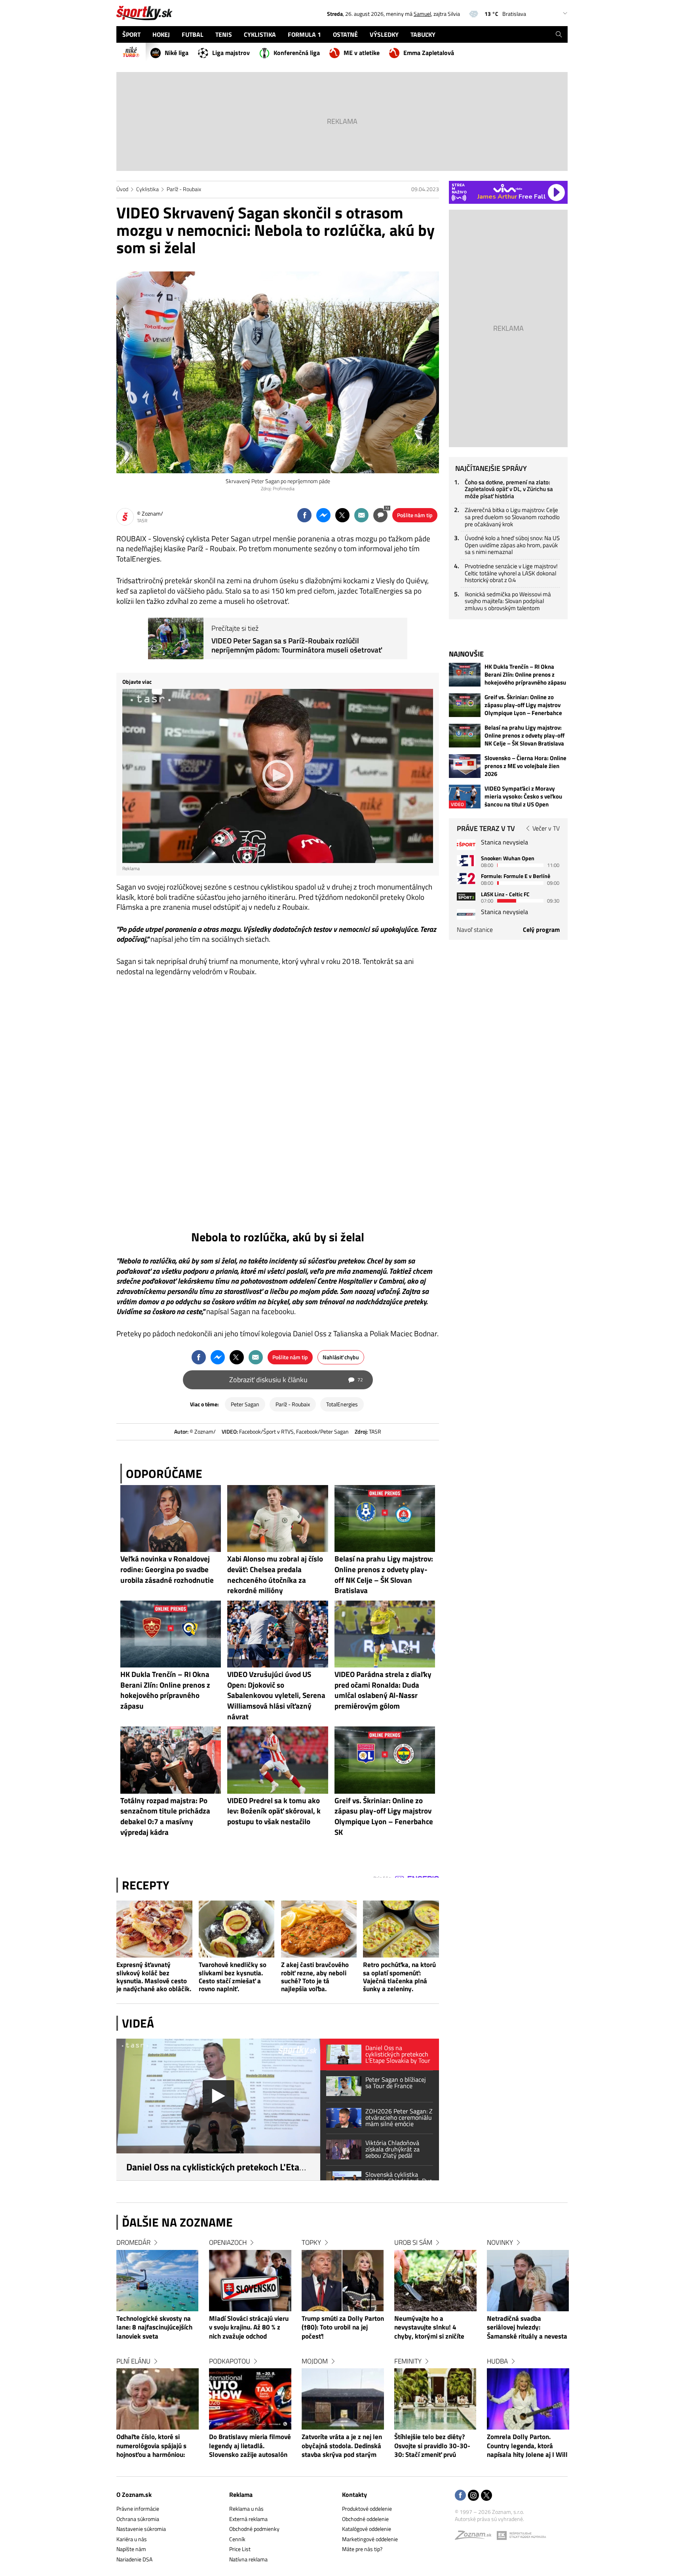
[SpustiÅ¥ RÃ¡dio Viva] (508, 188)
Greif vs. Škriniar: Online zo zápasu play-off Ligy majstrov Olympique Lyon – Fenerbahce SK (523, 705)
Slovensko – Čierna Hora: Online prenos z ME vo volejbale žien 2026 (525, 766)
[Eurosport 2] (466, 878)
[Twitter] (486, 2496)
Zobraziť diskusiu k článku (296, 1380)
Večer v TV (546, 828)
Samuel (422, 14)
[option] (158, 2356)
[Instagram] (473, 2496)
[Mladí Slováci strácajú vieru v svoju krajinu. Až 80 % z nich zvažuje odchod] (250, 2281)
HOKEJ (161, 34)
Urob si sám (413, 2242)
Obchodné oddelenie (365, 2519)
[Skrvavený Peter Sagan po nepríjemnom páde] (278, 372)
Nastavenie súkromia (141, 2529)
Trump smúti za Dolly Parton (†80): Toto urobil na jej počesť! (343, 2328)
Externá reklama (248, 2519)
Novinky (500, 2242)
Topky (311, 2242)
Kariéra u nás (132, 2539)
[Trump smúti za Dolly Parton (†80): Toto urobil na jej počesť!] (343, 2281)
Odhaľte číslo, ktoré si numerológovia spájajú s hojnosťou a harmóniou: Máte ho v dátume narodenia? (151, 2446)
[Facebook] (460, 2496)
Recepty (146, 1885)
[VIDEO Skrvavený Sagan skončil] (278, 1107)
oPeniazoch (228, 2242)
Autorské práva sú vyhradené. (489, 2519)
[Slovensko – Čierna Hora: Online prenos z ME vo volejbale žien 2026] (465, 766)
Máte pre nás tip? (362, 2549)
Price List (240, 2549)
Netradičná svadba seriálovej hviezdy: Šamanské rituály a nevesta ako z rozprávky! (527, 2328)
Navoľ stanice (475, 929)
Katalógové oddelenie (367, 2529)
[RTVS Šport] (466, 845)
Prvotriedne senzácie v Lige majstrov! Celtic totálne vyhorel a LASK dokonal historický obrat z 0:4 (511, 573)
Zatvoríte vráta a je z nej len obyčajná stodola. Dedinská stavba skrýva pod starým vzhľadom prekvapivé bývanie (342, 2446)
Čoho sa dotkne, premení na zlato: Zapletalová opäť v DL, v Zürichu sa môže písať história (509, 489)
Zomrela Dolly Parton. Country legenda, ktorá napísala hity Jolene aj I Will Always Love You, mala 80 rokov (527, 2446)
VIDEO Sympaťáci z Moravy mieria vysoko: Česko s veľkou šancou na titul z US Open (523, 797)
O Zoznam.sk (134, 2494)
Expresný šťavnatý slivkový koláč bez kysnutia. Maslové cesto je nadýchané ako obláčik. (154, 1977)
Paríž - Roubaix (184, 189)
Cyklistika (147, 189)
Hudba (497, 2361)
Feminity (408, 2361)
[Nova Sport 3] (466, 896)
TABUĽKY (423, 34)
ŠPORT (131, 34)
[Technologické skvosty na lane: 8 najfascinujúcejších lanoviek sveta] (158, 2281)
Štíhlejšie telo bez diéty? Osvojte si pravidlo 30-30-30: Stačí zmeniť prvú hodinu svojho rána (432, 2446)
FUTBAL (193, 34)
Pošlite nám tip (415, 515)
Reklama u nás (246, 2509)
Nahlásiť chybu (341, 1357)
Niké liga (177, 53)
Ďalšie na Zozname (177, 2222)
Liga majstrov (231, 53)
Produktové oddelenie (367, 2509)
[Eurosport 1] (466, 860)
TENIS (224, 34)
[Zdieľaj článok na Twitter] (342, 515)
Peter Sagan (245, 1404)
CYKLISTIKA (260, 34)
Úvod (122, 189)
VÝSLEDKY (384, 34)
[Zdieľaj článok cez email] (361, 515)
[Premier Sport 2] (466, 914)
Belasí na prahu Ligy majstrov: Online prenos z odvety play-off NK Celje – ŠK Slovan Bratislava (524, 736)
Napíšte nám (131, 2549)
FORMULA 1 (304, 34)
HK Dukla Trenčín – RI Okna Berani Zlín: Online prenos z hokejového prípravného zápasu (525, 675)
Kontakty (354, 2494)
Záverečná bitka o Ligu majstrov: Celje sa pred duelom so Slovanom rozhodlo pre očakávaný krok (512, 517)
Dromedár (133, 2242)
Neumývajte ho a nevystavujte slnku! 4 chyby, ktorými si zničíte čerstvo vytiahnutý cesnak (432, 2328)
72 (387, 508)
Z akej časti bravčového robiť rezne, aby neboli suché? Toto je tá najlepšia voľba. (315, 1977)
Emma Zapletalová (429, 53)
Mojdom (315, 2361)
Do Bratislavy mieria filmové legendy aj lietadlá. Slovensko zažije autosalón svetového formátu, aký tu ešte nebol (250, 2446)
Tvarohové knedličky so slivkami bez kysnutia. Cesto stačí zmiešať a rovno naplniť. (233, 1977)
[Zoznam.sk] (476, 2537)
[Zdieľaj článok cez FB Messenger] (323, 515)
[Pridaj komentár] (380, 515)
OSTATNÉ (345, 34)
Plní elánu (133, 2361)
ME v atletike (362, 53)
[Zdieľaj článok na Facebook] (304, 515)
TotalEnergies (342, 1404)
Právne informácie (138, 2509)
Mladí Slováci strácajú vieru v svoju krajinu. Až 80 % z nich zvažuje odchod (249, 2328)
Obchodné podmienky (254, 2529)
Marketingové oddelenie (370, 2539)
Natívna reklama (248, 2559)
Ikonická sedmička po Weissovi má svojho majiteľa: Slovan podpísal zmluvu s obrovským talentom (508, 601)
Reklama (241, 2494)
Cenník (237, 2539)
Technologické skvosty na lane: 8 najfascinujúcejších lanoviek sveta (154, 2328)
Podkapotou (230, 2361)
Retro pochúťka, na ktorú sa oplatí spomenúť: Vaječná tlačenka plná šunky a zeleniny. (399, 1977)
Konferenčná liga (297, 53)
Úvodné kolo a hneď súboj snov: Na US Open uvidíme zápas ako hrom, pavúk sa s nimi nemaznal (512, 545)
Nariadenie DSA (134, 2559)
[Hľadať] (559, 34)
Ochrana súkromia (138, 2519)
